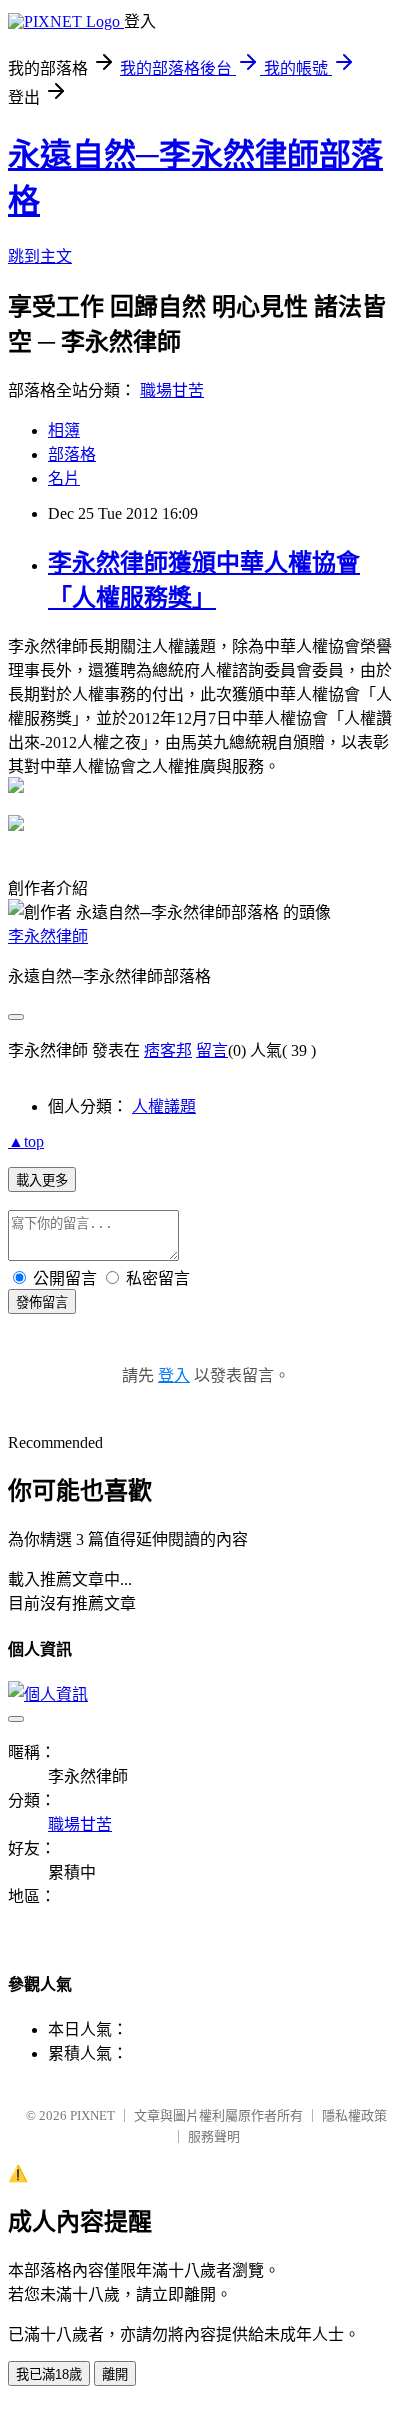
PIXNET (92, 2115)
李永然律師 (48, 936)
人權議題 (164, 1106)
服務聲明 (214, 2136)
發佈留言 (42, 1302)
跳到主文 (40, 256)
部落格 (72, 454)
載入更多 (42, 1180)
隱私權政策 (354, 2115)
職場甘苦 (172, 390)
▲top (26, 1141)
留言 (212, 1050)
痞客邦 (168, 1050)
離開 (115, 2374)
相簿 (64, 430)
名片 (64, 478)
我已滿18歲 (49, 2374)
